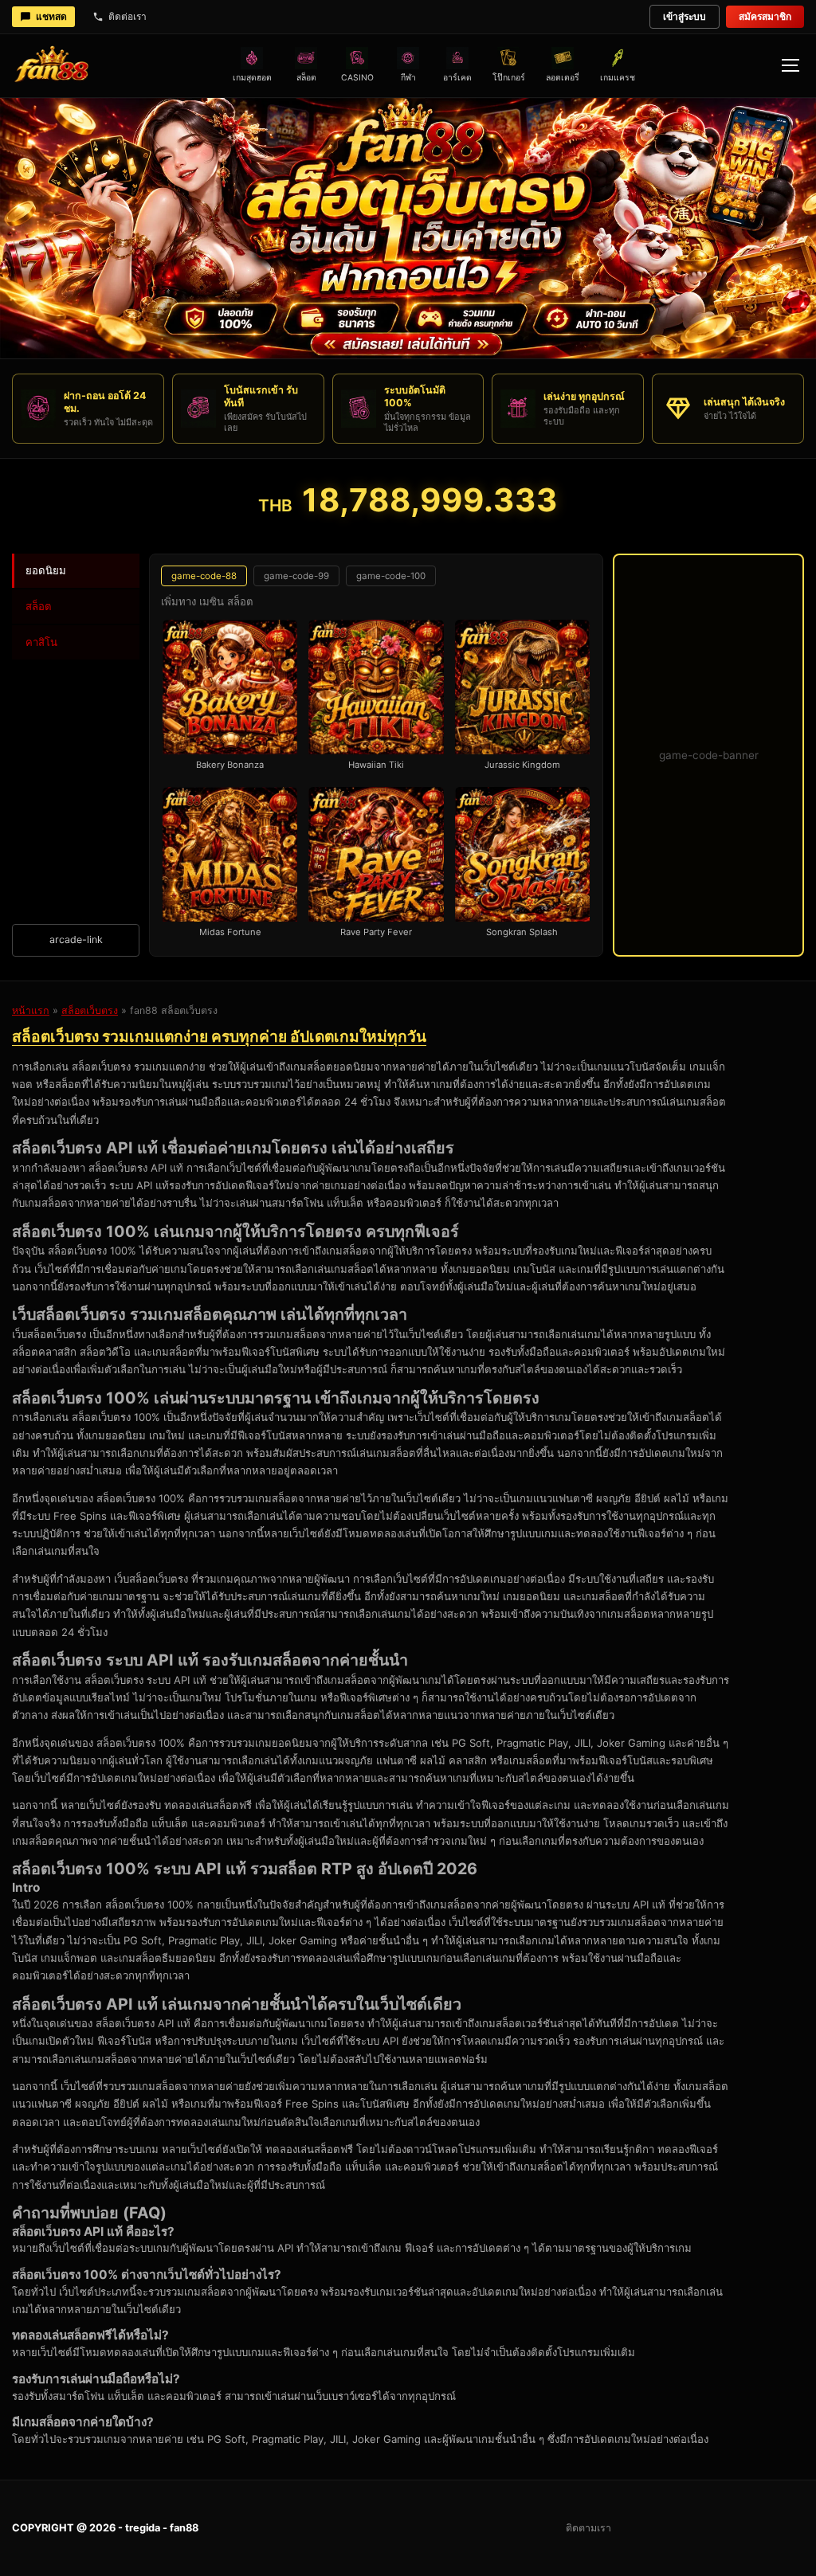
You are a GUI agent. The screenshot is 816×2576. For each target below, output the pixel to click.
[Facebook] (673, 2528)
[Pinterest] (750, 2528)
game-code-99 (296, 576)
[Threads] (788, 2528)
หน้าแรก (31, 1010)
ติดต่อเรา (127, 16)
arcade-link (76, 940)
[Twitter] (712, 2528)
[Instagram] (635, 2528)
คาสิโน (41, 642)
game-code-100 (391, 576)
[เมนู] (790, 65)
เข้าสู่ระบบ (685, 16)
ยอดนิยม (46, 570)
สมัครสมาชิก (765, 16)
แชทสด (51, 16)
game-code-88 (204, 576)
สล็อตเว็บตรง (90, 1010)
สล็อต (39, 606)
